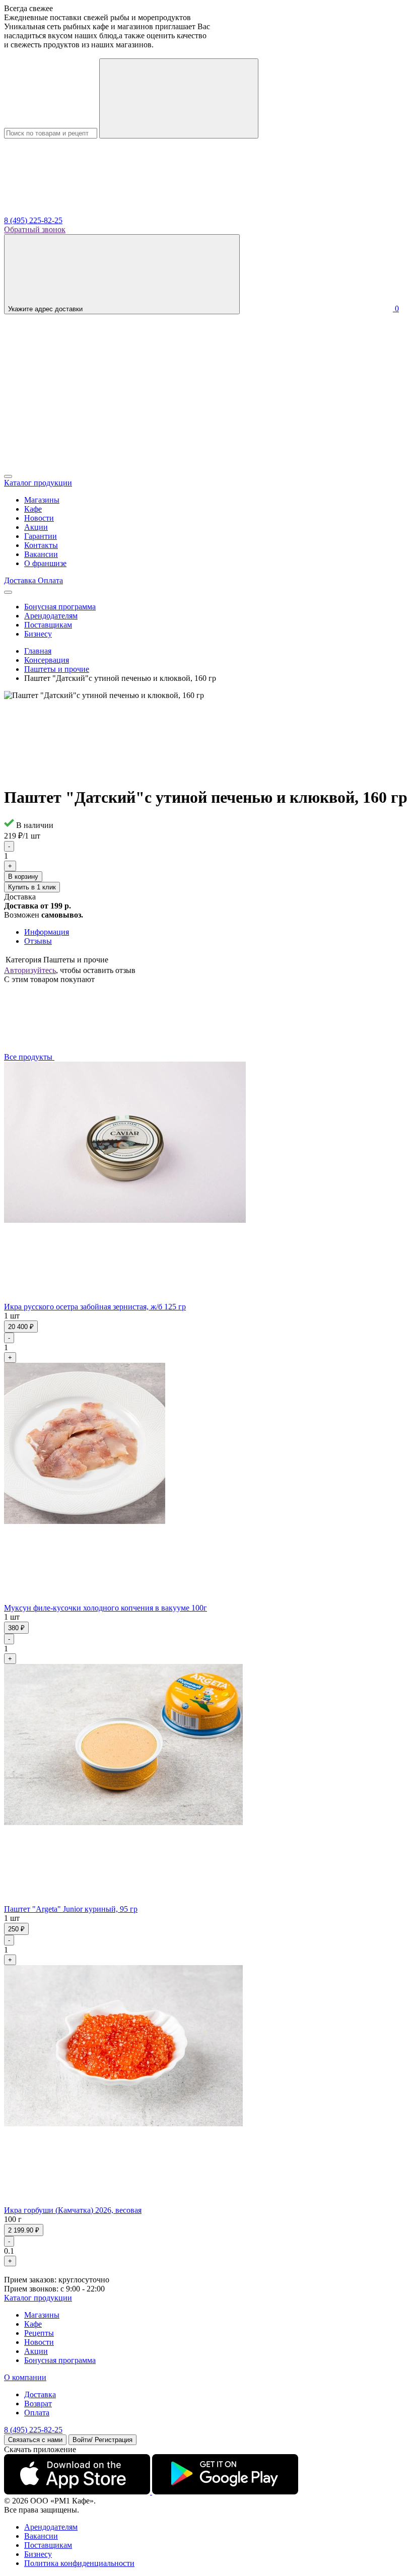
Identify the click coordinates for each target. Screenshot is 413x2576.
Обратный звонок (35, 229)
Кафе (33, 509)
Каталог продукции (38, 2298)
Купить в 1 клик (32, 887)
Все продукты (29, 1057)
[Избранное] (80, 465)
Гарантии (41, 536)
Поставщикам (48, 625)
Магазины (42, 500)
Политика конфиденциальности (79, 2563)
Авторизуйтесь (30, 970)
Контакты (41, 545)
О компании (25, 2377)
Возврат (38, 2404)
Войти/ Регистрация (102, 2440)
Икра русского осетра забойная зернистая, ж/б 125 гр (95, 1307)
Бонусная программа (60, 607)
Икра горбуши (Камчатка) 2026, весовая (73, 2210)
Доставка (40, 2394)
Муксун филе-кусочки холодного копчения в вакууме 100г (106, 1608)
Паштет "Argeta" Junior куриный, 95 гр (71, 1909)
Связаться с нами (35, 2440)
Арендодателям (51, 616)
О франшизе (45, 563)
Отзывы (38, 941)
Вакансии (41, 554)
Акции (36, 527)
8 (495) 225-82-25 (33, 220)
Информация (47, 932)
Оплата (37, 2413)
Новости (39, 518)
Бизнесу (38, 634)
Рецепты (39, 2333)
